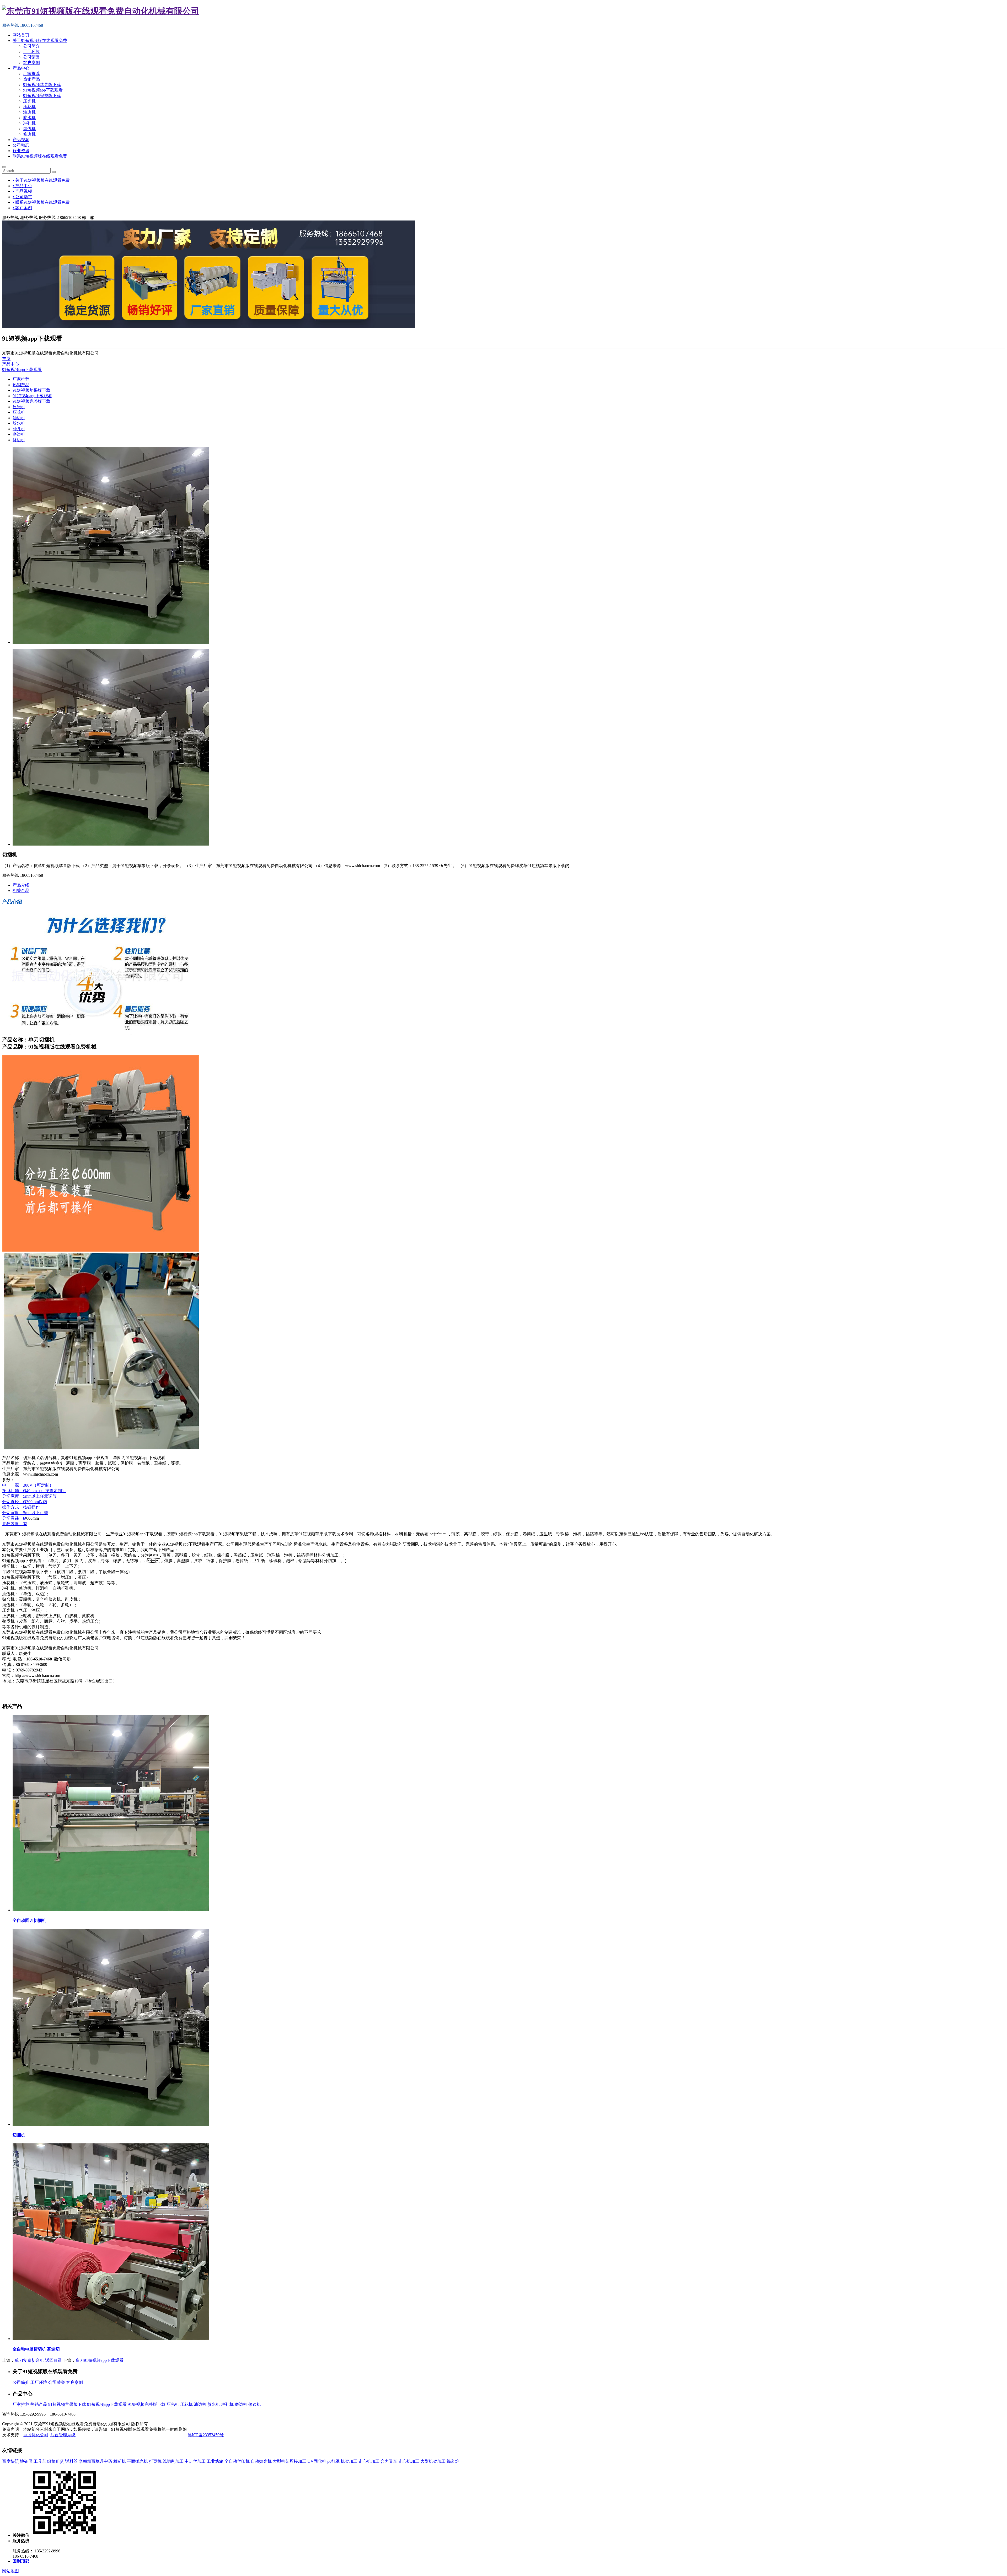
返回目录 (53, 2360)
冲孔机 (29, 123)
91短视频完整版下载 (42, 96)
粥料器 (71, 2461)
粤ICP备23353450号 (206, 2435)
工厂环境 (31, 52)
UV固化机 (317, 2461)
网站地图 (10, 2571)
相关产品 (21, 891)
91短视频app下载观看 (43, 90)
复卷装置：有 (15, 1524)
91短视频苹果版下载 (42, 85)
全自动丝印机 (237, 2461)
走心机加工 (369, 2461)
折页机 (155, 2461)
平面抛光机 (137, 2461)
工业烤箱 (215, 2461)
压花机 (29, 107)
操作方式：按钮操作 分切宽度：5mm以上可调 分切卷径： (25, 1513)
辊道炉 (453, 2461)
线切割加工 (173, 2461)
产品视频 (21, 140)
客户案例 (31, 63)
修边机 (29, 134)
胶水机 (29, 118)
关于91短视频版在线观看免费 (40, 41)
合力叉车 (389, 2461)
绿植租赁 (56, 2461)
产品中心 (21, 68)
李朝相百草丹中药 (95, 2461)
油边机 (29, 112)
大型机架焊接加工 (290, 2461)
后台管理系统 (63, 2435)
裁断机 (120, 2461)
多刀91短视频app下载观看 (100, 2360)
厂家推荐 (31, 74)
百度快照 (10, 2461)
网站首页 (21, 35)
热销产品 (31, 79)
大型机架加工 (433, 2461)
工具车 (40, 2461)
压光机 (29, 101)
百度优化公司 (36, 2435)
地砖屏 (26, 2461)
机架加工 (349, 2461)
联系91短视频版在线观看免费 (40, 156)
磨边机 (29, 129)
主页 (6, 359)
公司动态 (21, 145)
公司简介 (31, 46)
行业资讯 (21, 151)
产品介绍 (21, 885)
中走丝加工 (195, 2461)
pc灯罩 (333, 2461)
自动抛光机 (261, 2461)
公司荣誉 (31, 57)
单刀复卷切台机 (29, 2360)
